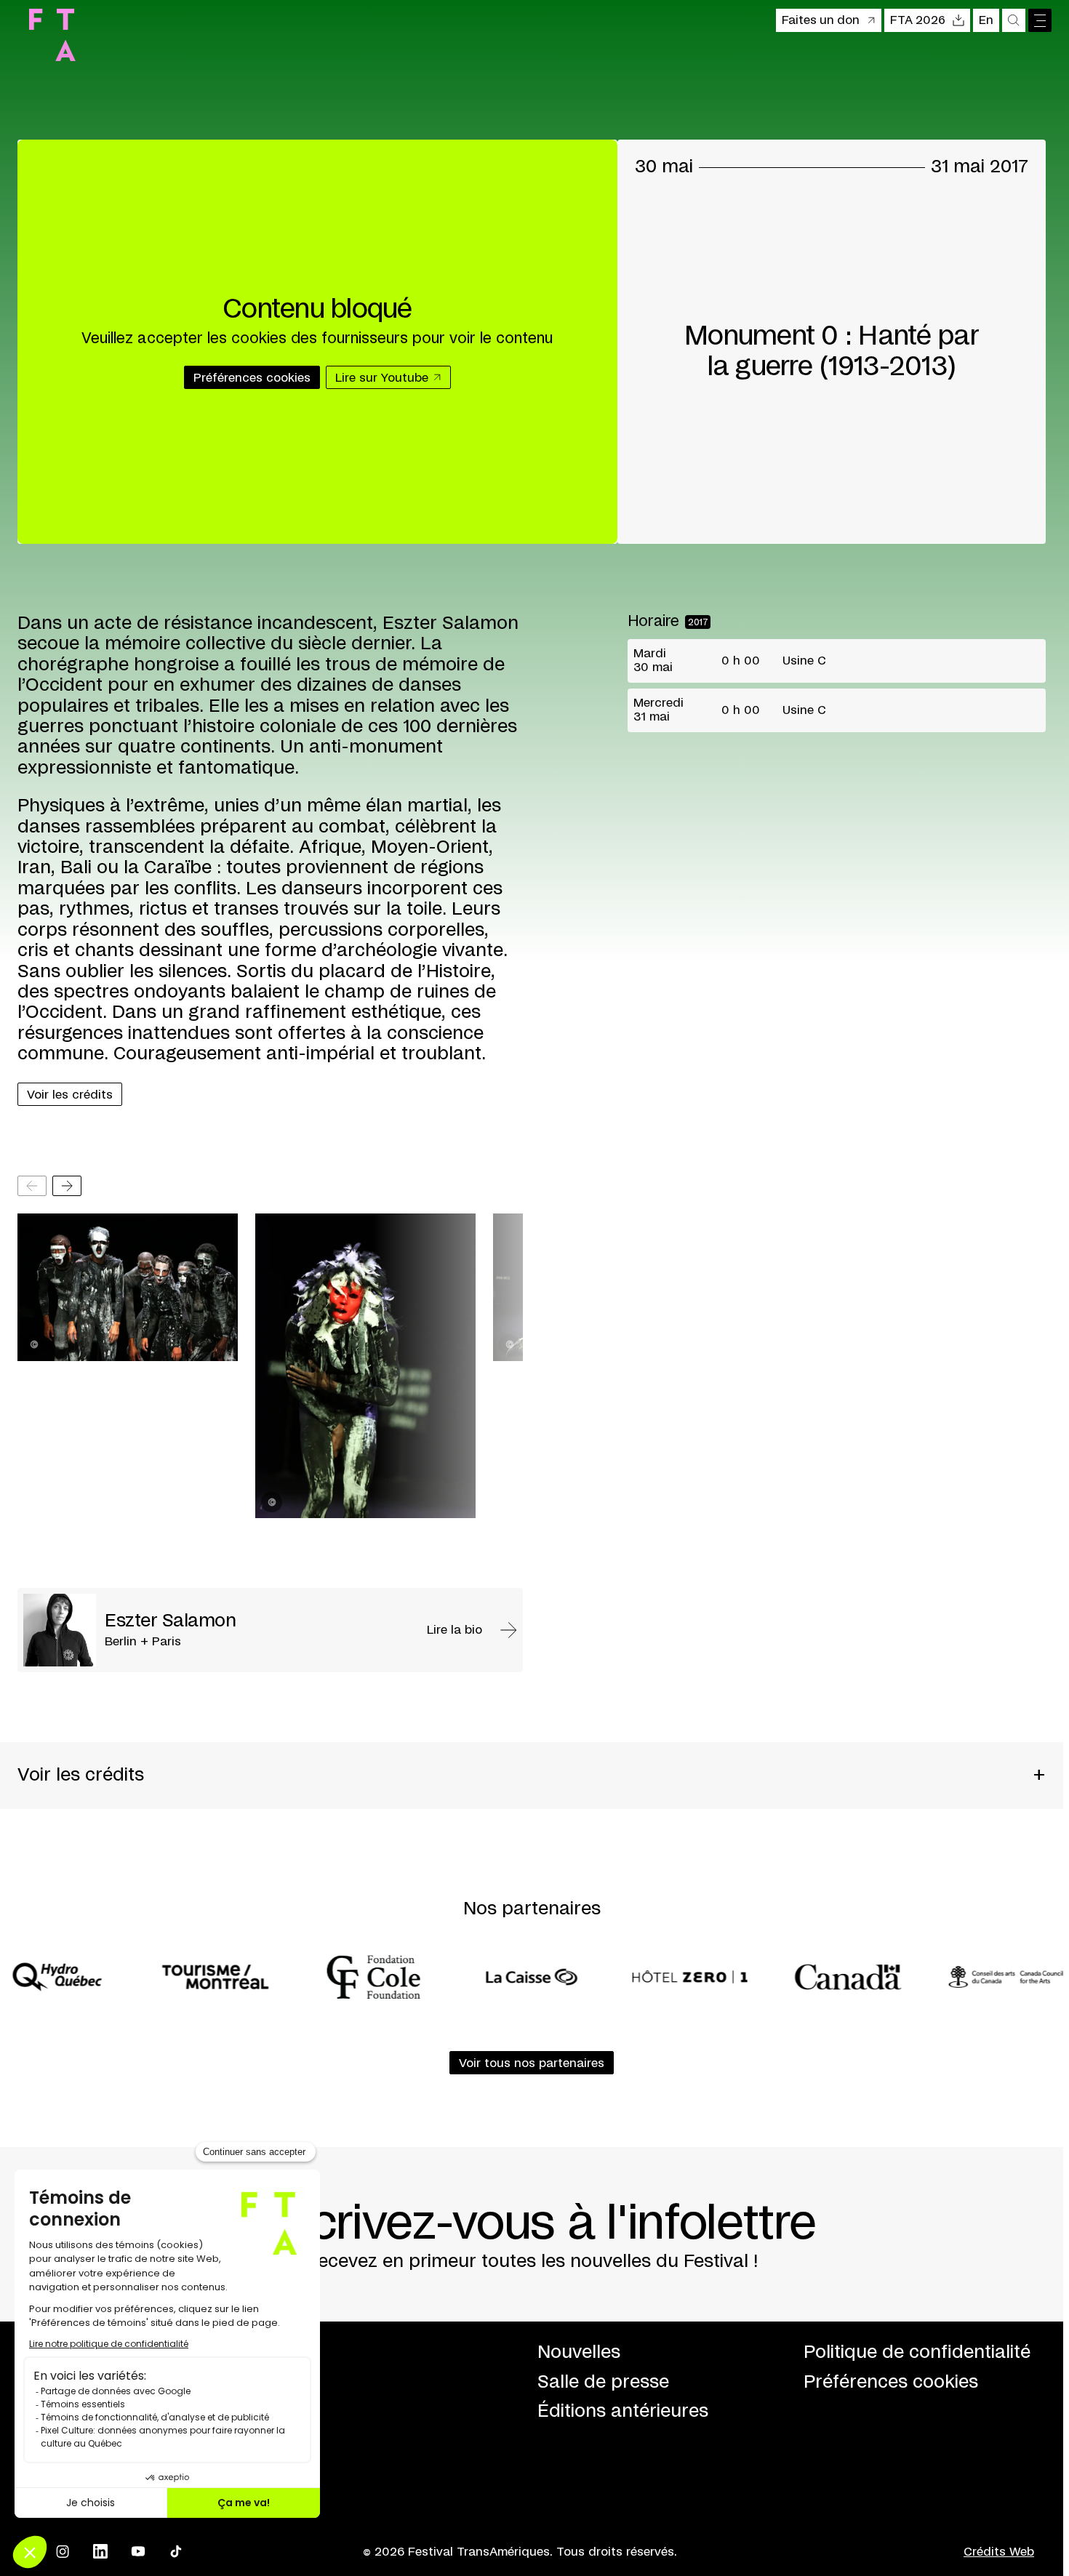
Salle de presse (603, 2382)
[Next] (67, 1186)
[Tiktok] (176, 2551)
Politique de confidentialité (917, 2352)
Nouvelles (579, 2352)
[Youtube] (138, 2551)
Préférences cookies (891, 2382)
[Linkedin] (100, 2551)
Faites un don (821, 20)
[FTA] (52, 35)
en (986, 20)
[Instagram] (63, 2551)
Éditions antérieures (623, 2411)
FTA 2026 (918, 20)
